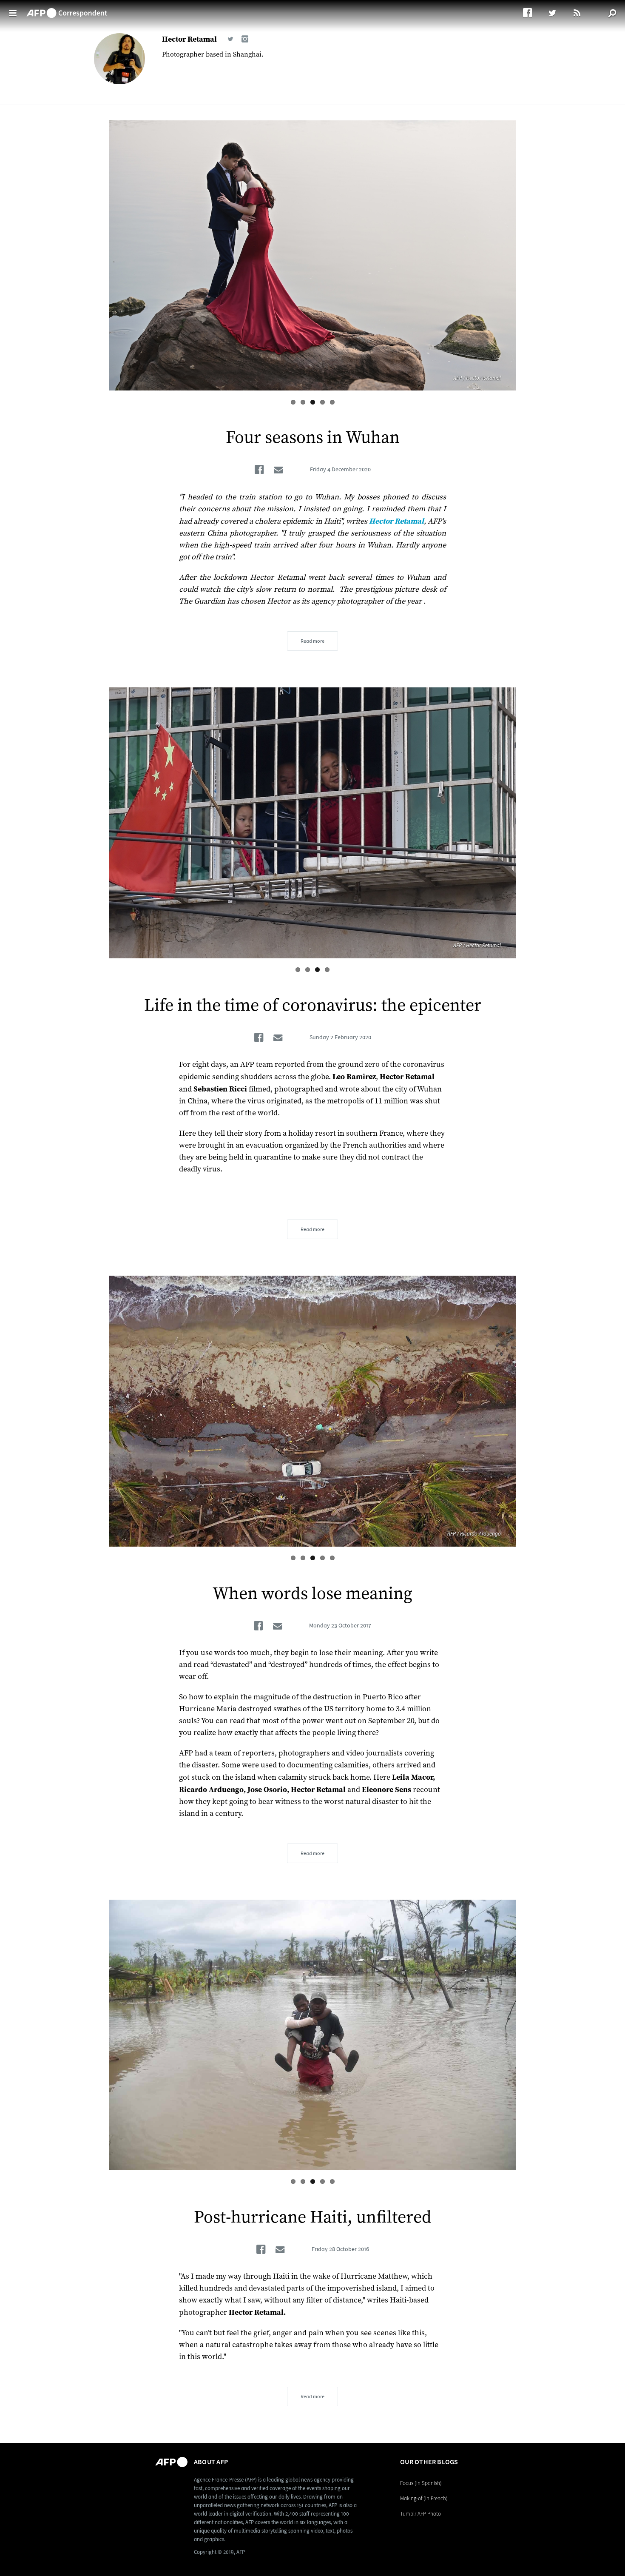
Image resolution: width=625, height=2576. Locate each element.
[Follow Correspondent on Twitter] (556, 13)
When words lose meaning (312, 1594)
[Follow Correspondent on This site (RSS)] (578, 13)
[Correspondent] (67, 9)
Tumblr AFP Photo (420, 2514)
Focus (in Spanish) (421, 2483)
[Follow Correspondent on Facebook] (532, 13)
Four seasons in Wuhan (313, 438)
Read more (312, 641)
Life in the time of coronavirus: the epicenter (313, 1006)
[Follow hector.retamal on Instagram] (245, 39)
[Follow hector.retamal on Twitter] (230, 39)
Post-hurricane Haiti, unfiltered (313, 2217)
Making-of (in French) (424, 2498)
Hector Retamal (189, 39)
